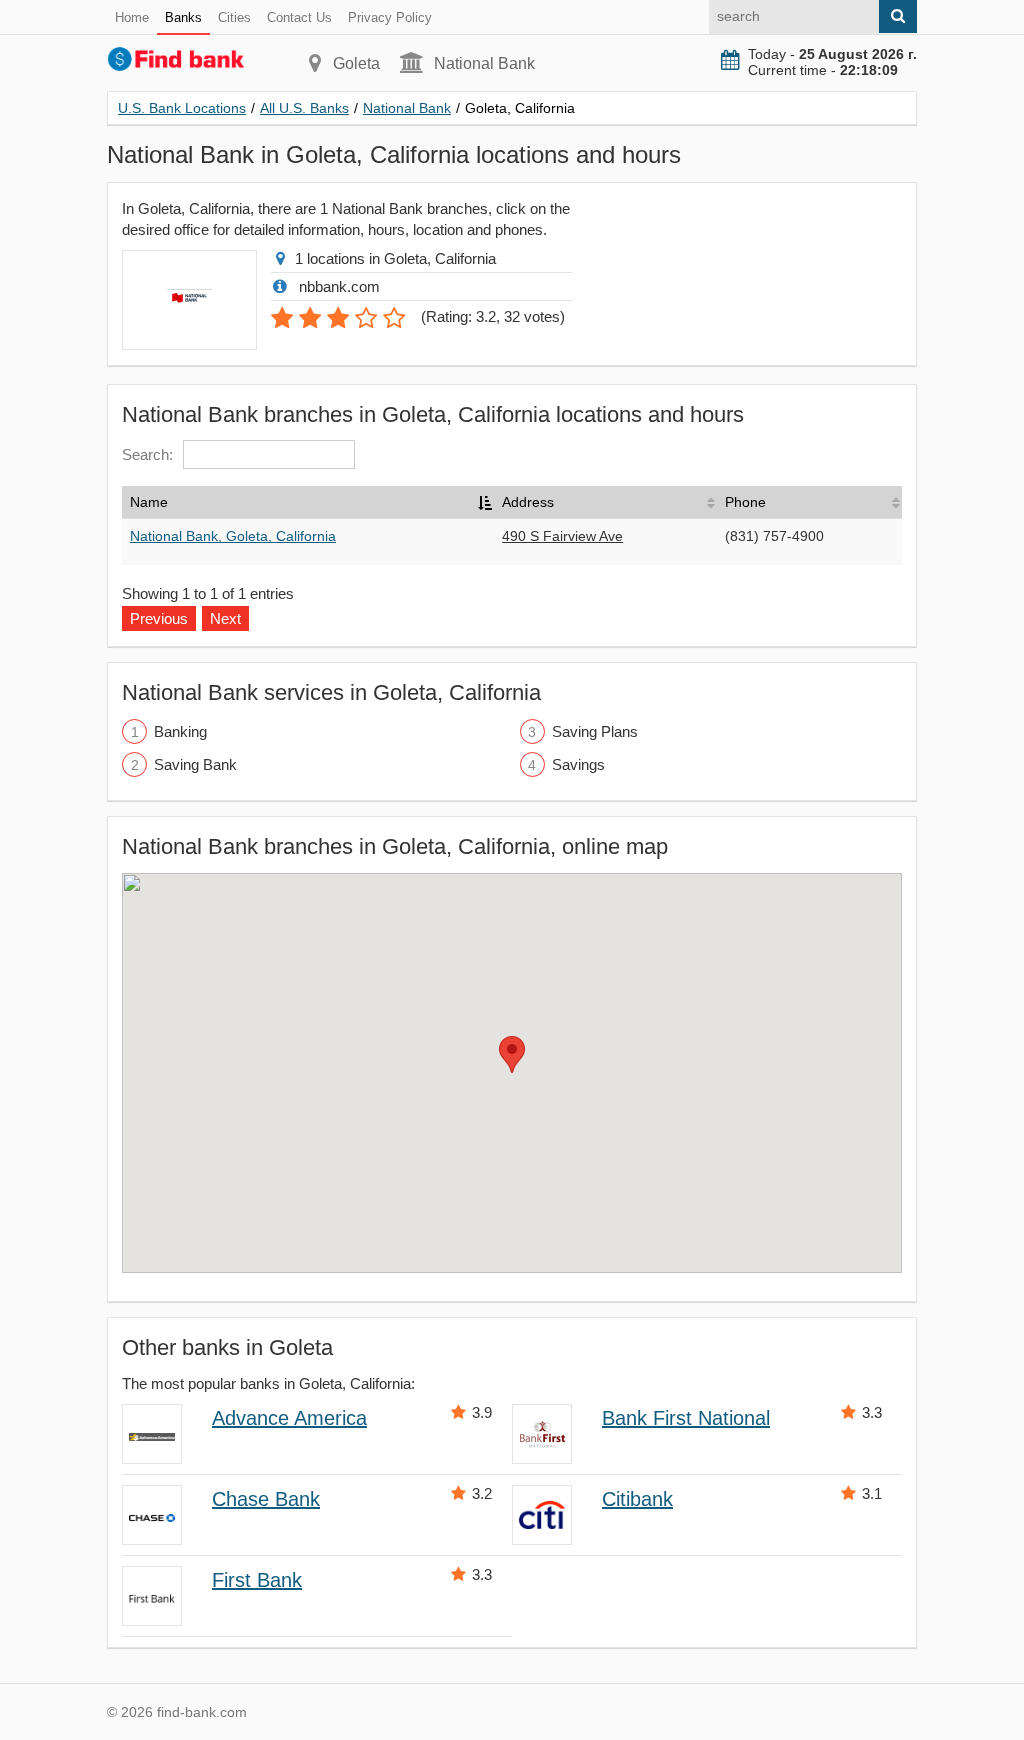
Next (225, 618)
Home (132, 17)
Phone (745, 502)
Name (149, 502)
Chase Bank (266, 1499)
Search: (147, 454)
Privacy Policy (390, 17)
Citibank (637, 1499)
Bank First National (686, 1418)
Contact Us (299, 17)
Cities (234, 17)
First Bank (257, 1580)
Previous (159, 618)
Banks (183, 17)
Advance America (289, 1418)
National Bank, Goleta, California (233, 536)
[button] (512, 1054)
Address (528, 502)
